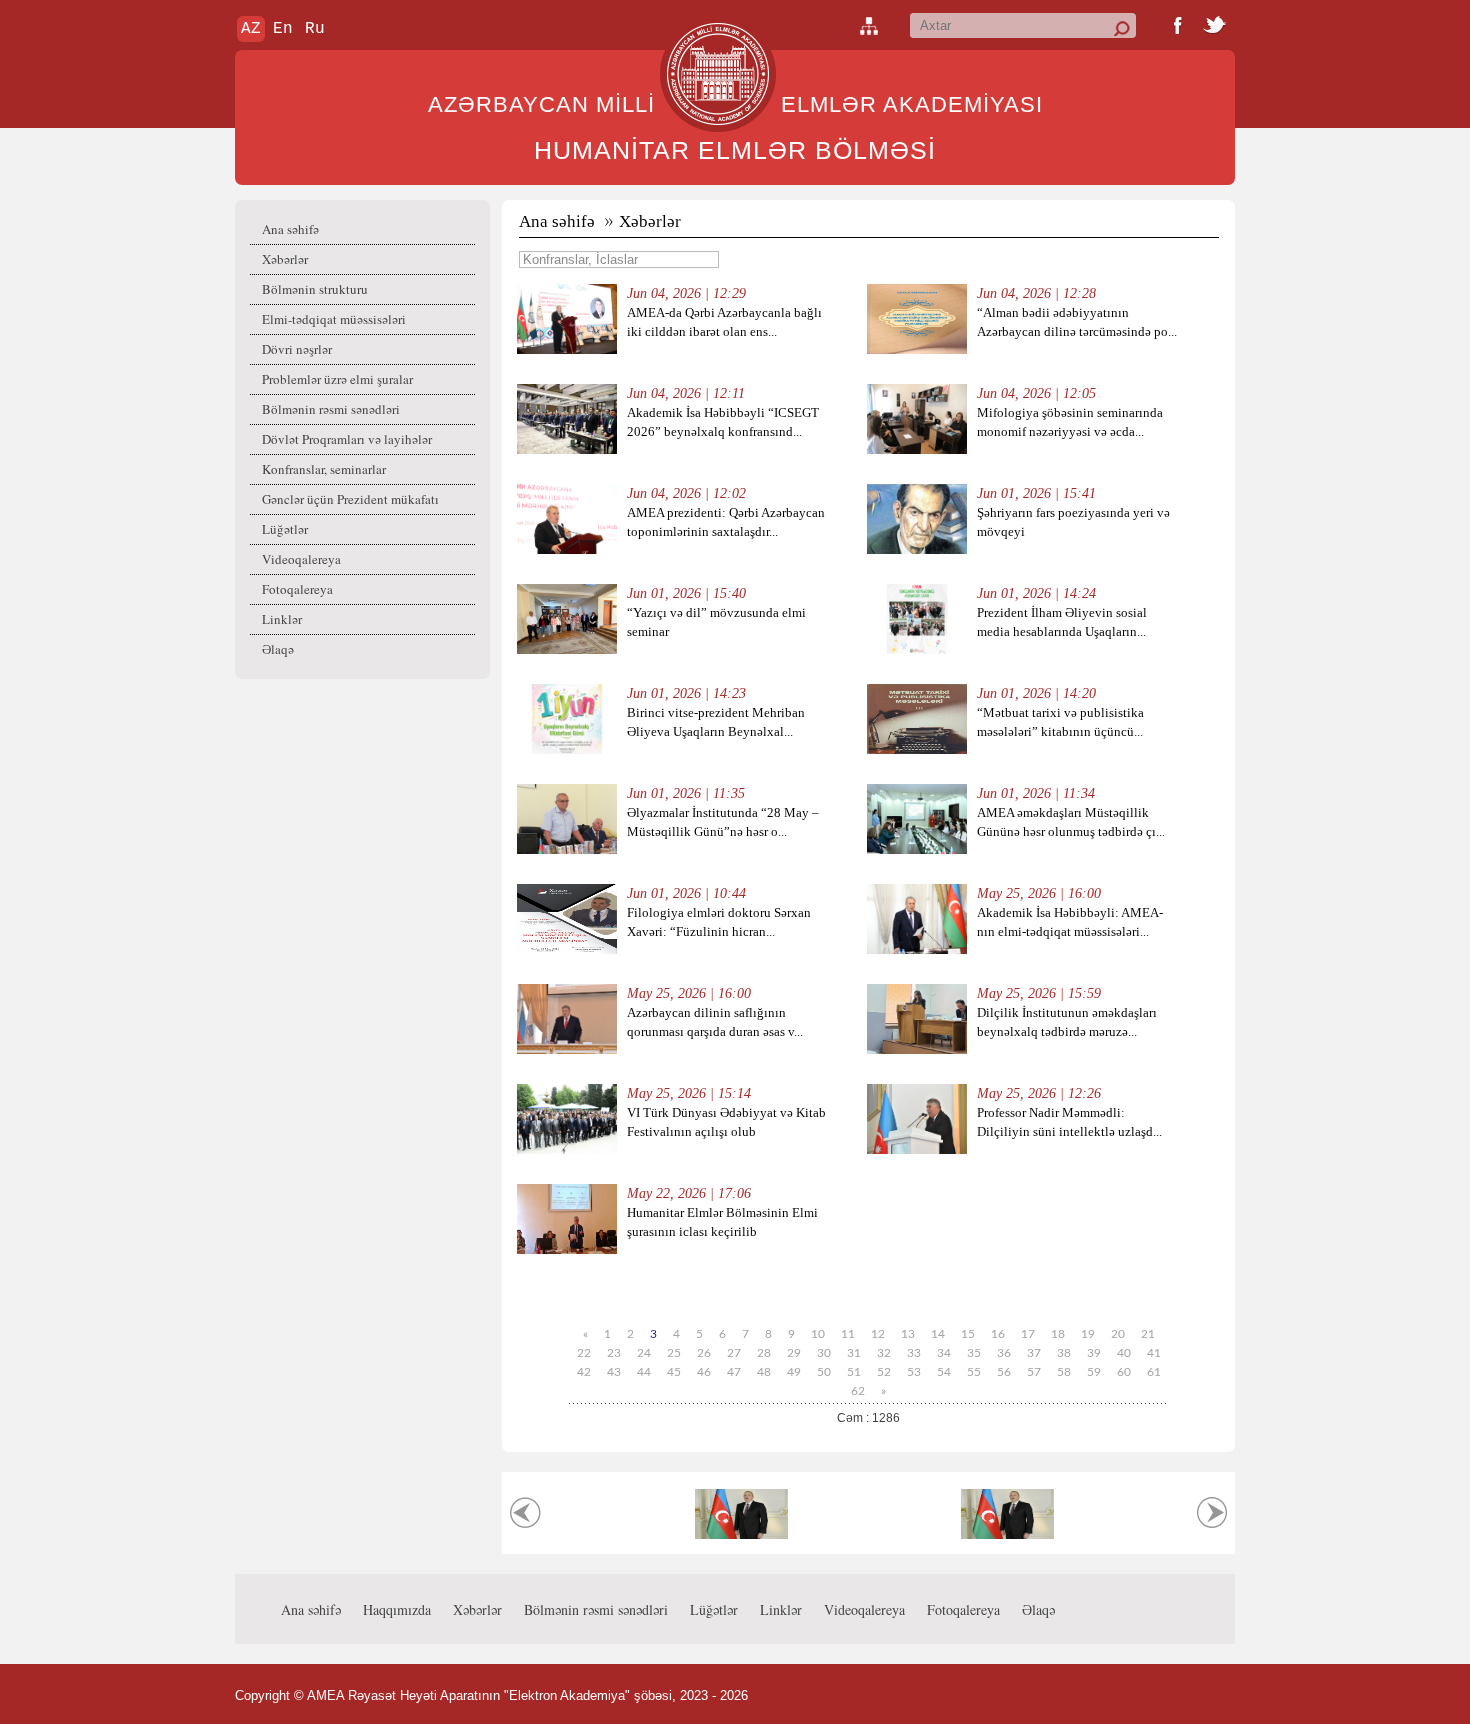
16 (998, 1334)
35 (974, 1353)
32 (884, 1353)
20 (1118, 1334)
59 (1094, 1372)
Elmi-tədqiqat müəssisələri (334, 319)
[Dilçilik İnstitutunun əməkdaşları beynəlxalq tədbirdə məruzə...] (917, 1049)
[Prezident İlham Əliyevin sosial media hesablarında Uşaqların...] (917, 649)
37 (1034, 1353)
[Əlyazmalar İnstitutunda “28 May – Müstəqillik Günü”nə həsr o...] (567, 849)
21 (1148, 1334)
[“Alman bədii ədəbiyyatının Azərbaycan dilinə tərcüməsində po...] (917, 349)
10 (818, 1334)
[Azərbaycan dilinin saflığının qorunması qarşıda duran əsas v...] (567, 1049)
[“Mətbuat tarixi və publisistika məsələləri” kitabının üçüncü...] (917, 749)
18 (1058, 1334)
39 (1094, 1353)
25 (674, 1353)
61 (1154, 1372)
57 (1034, 1372)
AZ (251, 29)
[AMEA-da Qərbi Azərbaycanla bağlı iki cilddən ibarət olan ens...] (567, 349)
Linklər (282, 619)
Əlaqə (278, 649)
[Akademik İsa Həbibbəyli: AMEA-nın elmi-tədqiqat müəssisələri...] (917, 949)
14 (938, 1334)
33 (914, 1353)
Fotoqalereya (297, 589)
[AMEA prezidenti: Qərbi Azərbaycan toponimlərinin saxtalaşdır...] (567, 549)
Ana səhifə (290, 229)
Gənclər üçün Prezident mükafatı (350, 499)
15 (968, 1334)
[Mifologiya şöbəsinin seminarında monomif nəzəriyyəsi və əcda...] (917, 449)
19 (1088, 1334)
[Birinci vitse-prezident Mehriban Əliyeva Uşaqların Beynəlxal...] (567, 749)
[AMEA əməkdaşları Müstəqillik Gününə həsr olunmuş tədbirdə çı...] (917, 849)
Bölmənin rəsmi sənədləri (331, 409)
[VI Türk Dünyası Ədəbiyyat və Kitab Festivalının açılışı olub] (567, 1149)
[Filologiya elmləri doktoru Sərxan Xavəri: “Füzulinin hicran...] (567, 949)
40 (1124, 1353)
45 (674, 1372)
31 (854, 1353)
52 (884, 1372)
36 (1004, 1353)
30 (824, 1353)
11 (848, 1334)
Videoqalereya (301, 559)
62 (858, 1391)
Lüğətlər (285, 529)
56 (1004, 1372)
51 (854, 1372)
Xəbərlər (285, 259)
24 (644, 1353)
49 (794, 1372)
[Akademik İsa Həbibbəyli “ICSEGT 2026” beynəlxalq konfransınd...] (567, 449)
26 (704, 1353)
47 (734, 1372)
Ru (315, 29)
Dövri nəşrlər (297, 349)
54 (944, 1372)
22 (584, 1353)
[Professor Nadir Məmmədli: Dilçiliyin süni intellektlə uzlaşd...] (917, 1149)
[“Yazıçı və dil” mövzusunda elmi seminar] (567, 649)
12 (878, 1334)
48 (764, 1372)
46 (704, 1372)
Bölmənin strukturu (315, 289)
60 (1124, 1372)
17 (1028, 1334)
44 (644, 1372)
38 (1064, 1353)
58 (1064, 1372)
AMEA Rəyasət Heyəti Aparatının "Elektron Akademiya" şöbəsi (489, 1695)
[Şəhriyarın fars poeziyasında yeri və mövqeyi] (917, 549)
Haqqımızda (397, 1609)
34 (944, 1353)
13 (908, 1334)
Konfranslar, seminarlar (324, 469)
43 (614, 1372)
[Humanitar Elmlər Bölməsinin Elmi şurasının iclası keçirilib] (567, 1249)
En (283, 29)
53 (914, 1372)
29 (794, 1353)
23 (614, 1353)
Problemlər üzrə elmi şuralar (337, 379)
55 (974, 1372)
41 (1154, 1353)
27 (734, 1353)
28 (764, 1353)
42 (584, 1372)
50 (824, 1372)
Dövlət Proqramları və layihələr (347, 439)
